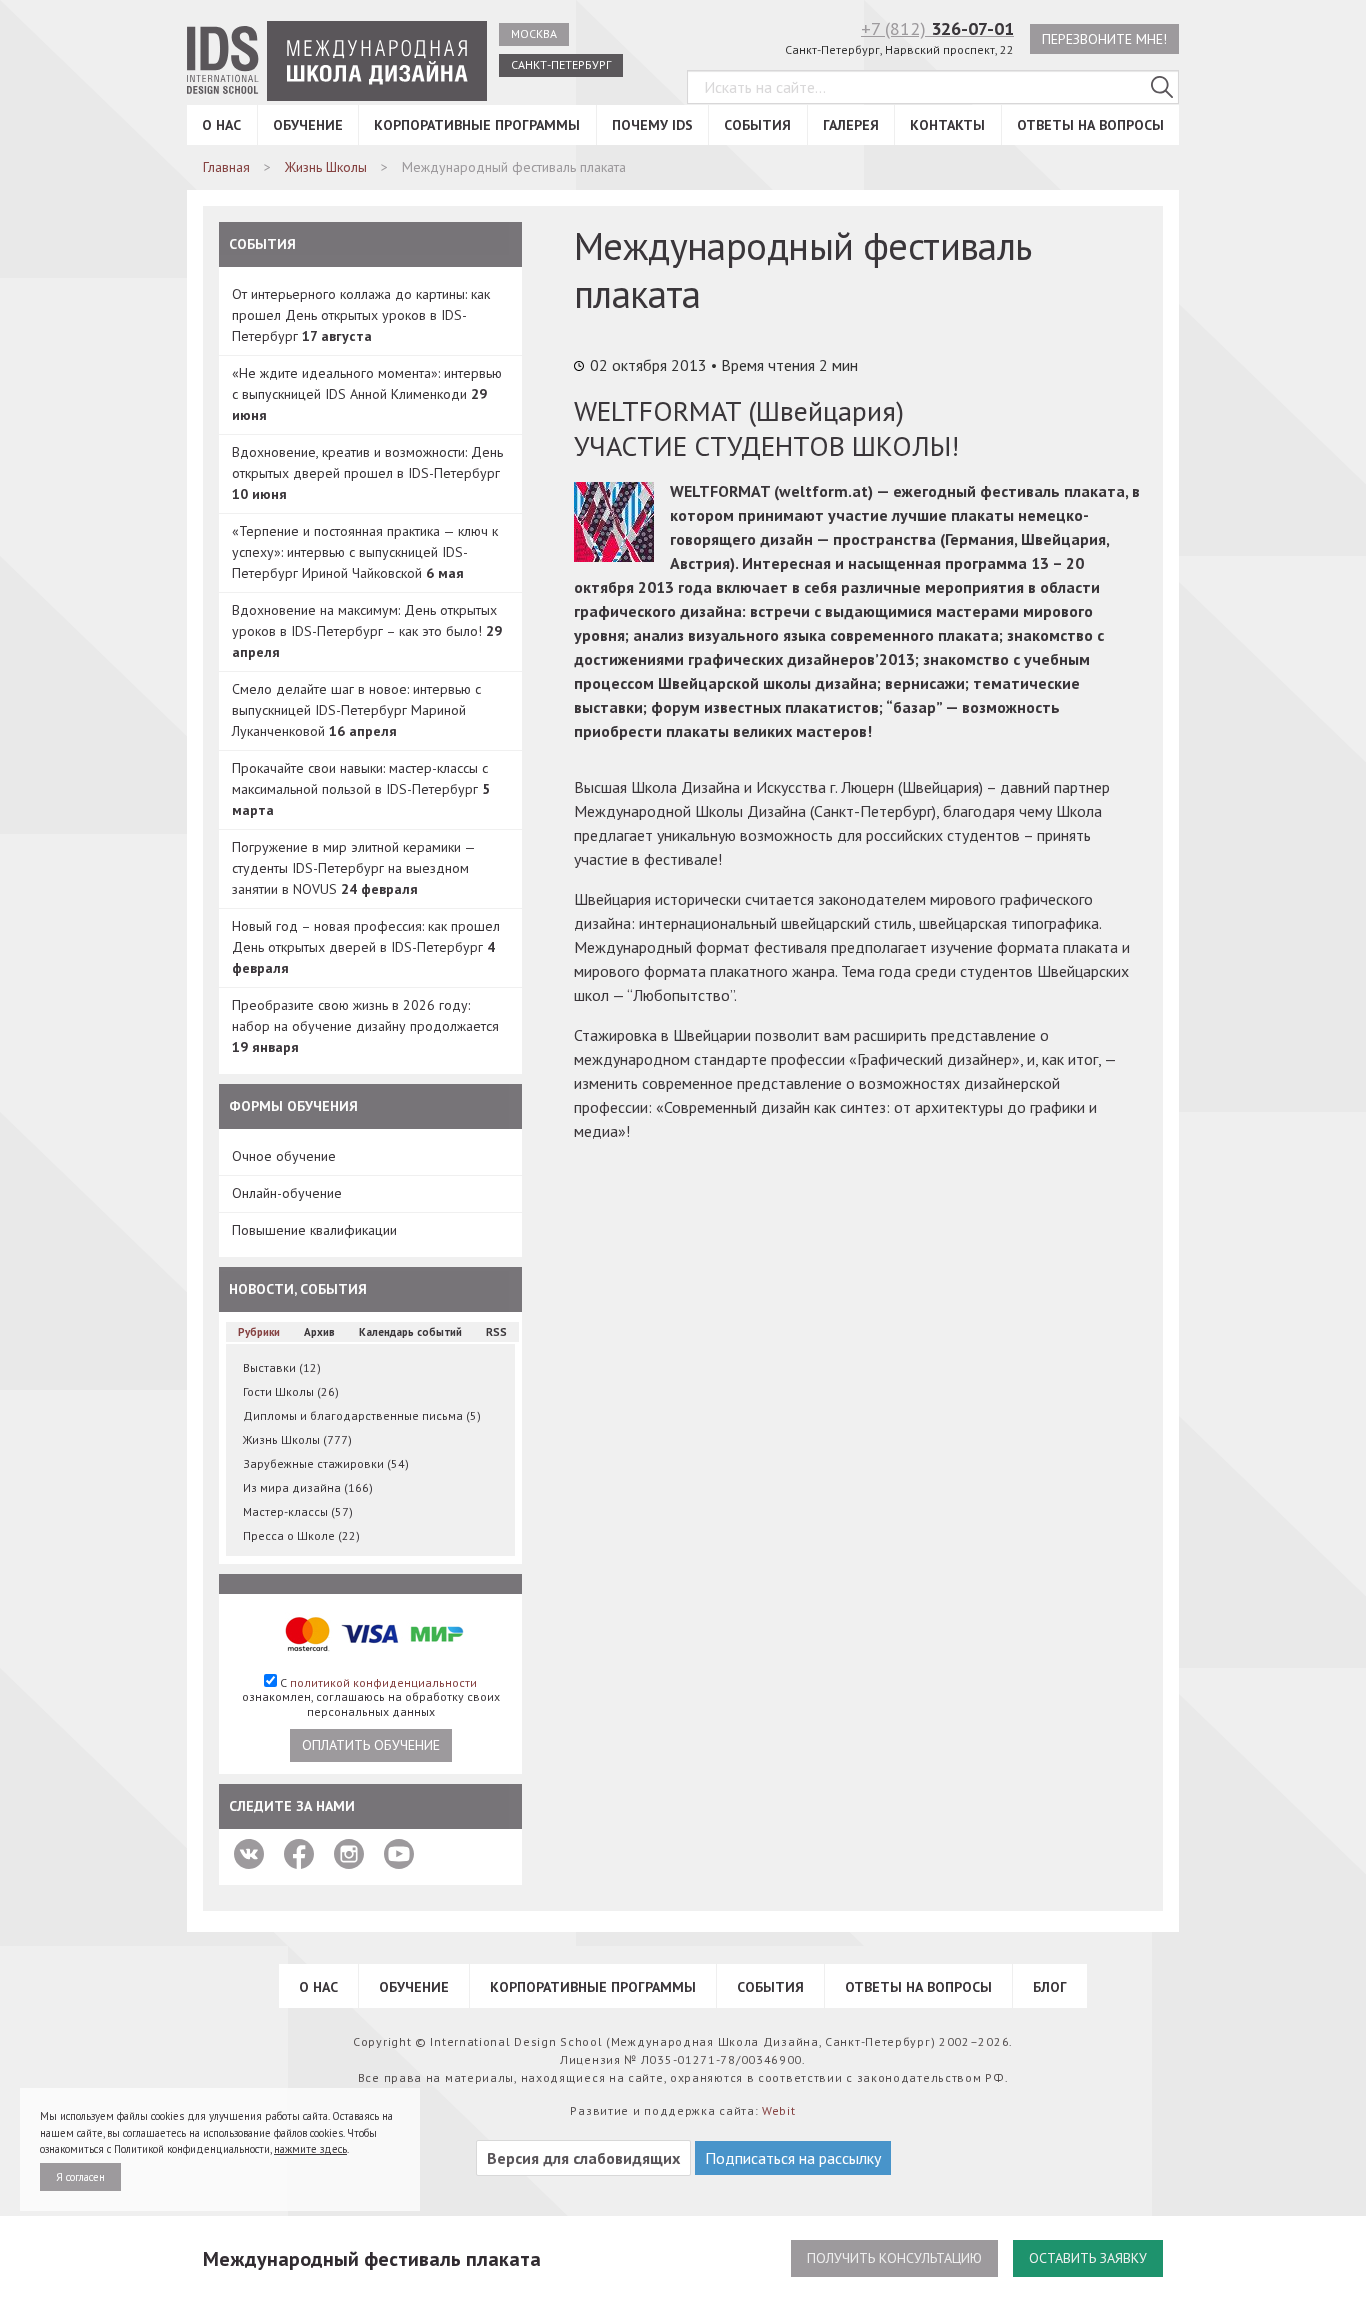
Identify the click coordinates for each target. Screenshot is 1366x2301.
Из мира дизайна (308, 1487)
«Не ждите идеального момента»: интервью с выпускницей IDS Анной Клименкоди (367, 394)
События (757, 125)
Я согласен (80, 2177)
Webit (779, 2110)
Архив (319, 1332)
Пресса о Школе (301, 1535)
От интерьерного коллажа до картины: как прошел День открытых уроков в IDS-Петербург (361, 315)
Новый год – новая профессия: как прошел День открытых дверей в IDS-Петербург (366, 947)
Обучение (308, 125)
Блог (1050, 1987)
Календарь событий (410, 1332)
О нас (221, 125)
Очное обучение (284, 1156)
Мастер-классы (298, 1511)
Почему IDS (652, 125)
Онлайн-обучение (287, 1193)
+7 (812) (937, 28)
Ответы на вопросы (1090, 125)
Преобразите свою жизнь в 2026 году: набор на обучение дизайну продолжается (365, 1026)
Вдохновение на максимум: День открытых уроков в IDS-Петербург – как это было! (367, 631)
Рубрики (259, 1332)
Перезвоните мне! (1104, 39)
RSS (496, 1332)
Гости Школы (291, 1391)
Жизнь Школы (297, 1439)
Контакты (947, 125)
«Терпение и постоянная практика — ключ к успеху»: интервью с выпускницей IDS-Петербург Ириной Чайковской (365, 552)
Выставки (282, 1367)
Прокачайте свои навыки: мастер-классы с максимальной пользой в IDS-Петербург (361, 789)
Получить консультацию (894, 2258)
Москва (534, 33)
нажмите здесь (310, 2149)
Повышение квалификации (314, 1230)
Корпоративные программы (477, 125)
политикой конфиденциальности (383, 1682)
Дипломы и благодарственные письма (362, 1415)
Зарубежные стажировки (326, 1463)
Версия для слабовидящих (583, 2158)
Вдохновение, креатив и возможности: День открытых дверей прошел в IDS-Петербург (367, 473)
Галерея (851, 125)
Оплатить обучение (371, 1745)
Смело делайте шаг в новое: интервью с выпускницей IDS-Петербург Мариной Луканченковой (356, 710)
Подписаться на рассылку (793, 2158)
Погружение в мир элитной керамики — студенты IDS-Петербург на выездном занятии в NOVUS (353, 868)
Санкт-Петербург (561, 64)
